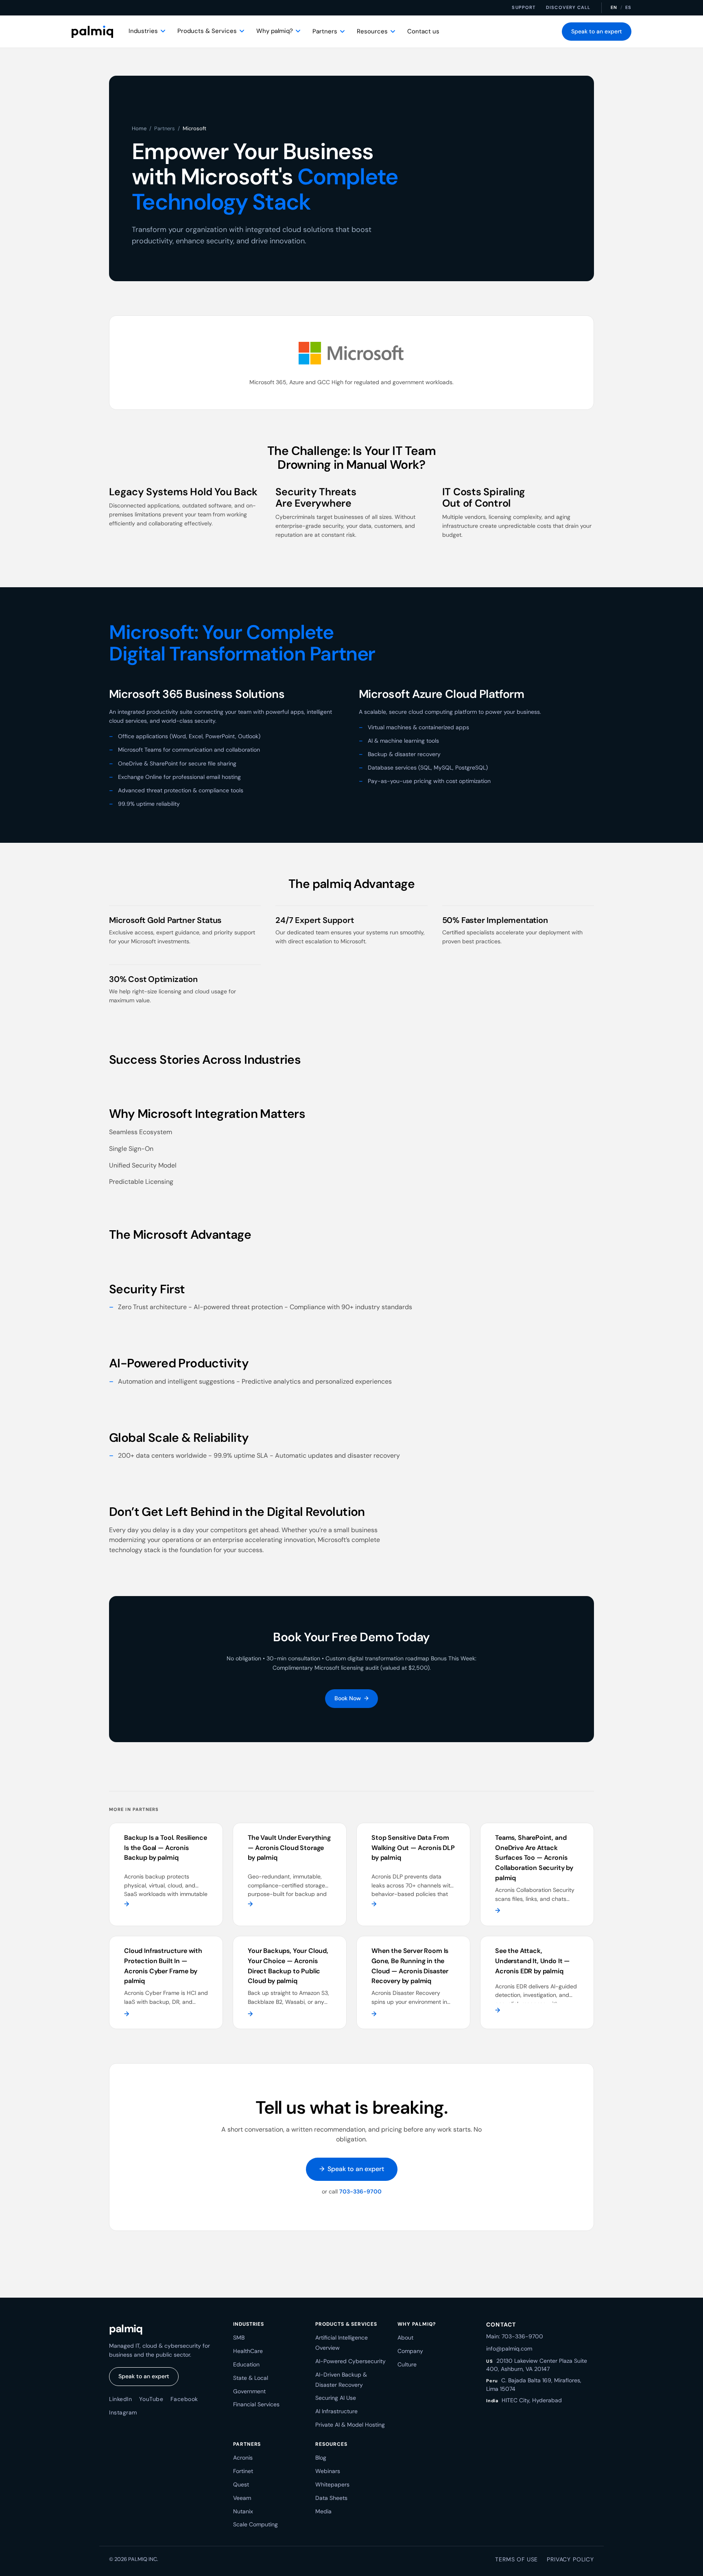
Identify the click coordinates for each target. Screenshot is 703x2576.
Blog (321, 2458)
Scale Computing (255, 2524)
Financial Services (256, 2404)
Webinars (328, 2471)
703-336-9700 (360, 2191)
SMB (239, 2338)
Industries (143, 31)
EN (614, 7)
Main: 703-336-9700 (515, 2336)
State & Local (251, 2378)
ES (628, 7)
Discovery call (568, 7)
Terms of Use (516, 2559)
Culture (407, 2364)
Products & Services (207, 31)
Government (249, 2391)
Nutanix (243, 2511)
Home (139, 128)
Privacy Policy (570, 2559)
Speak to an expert (597, 31)
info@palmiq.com (509, 2349)
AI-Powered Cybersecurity (350, 2361)
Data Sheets (331, 2498)
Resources (372, 31)
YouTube (151, 2399)
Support (524, 7)
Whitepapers (332, 2484)
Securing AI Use (336, 2398)
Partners (325, 31)
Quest (241, 2484)
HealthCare (248, 2351)
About (405, 2338)
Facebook (184, 2399)
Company (410, 2351)
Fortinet (243, 2471)
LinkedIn (120, 2399)
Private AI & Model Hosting (350, 2425)
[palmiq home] (92, 32)
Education (246, 2364)
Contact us (423, 31)
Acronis (243, 2458)
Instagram (123, 2412)
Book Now (351, 1698)
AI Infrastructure (336, 2411)
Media (323, 2511)
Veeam (242, 2498)
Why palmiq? (275, 31)
